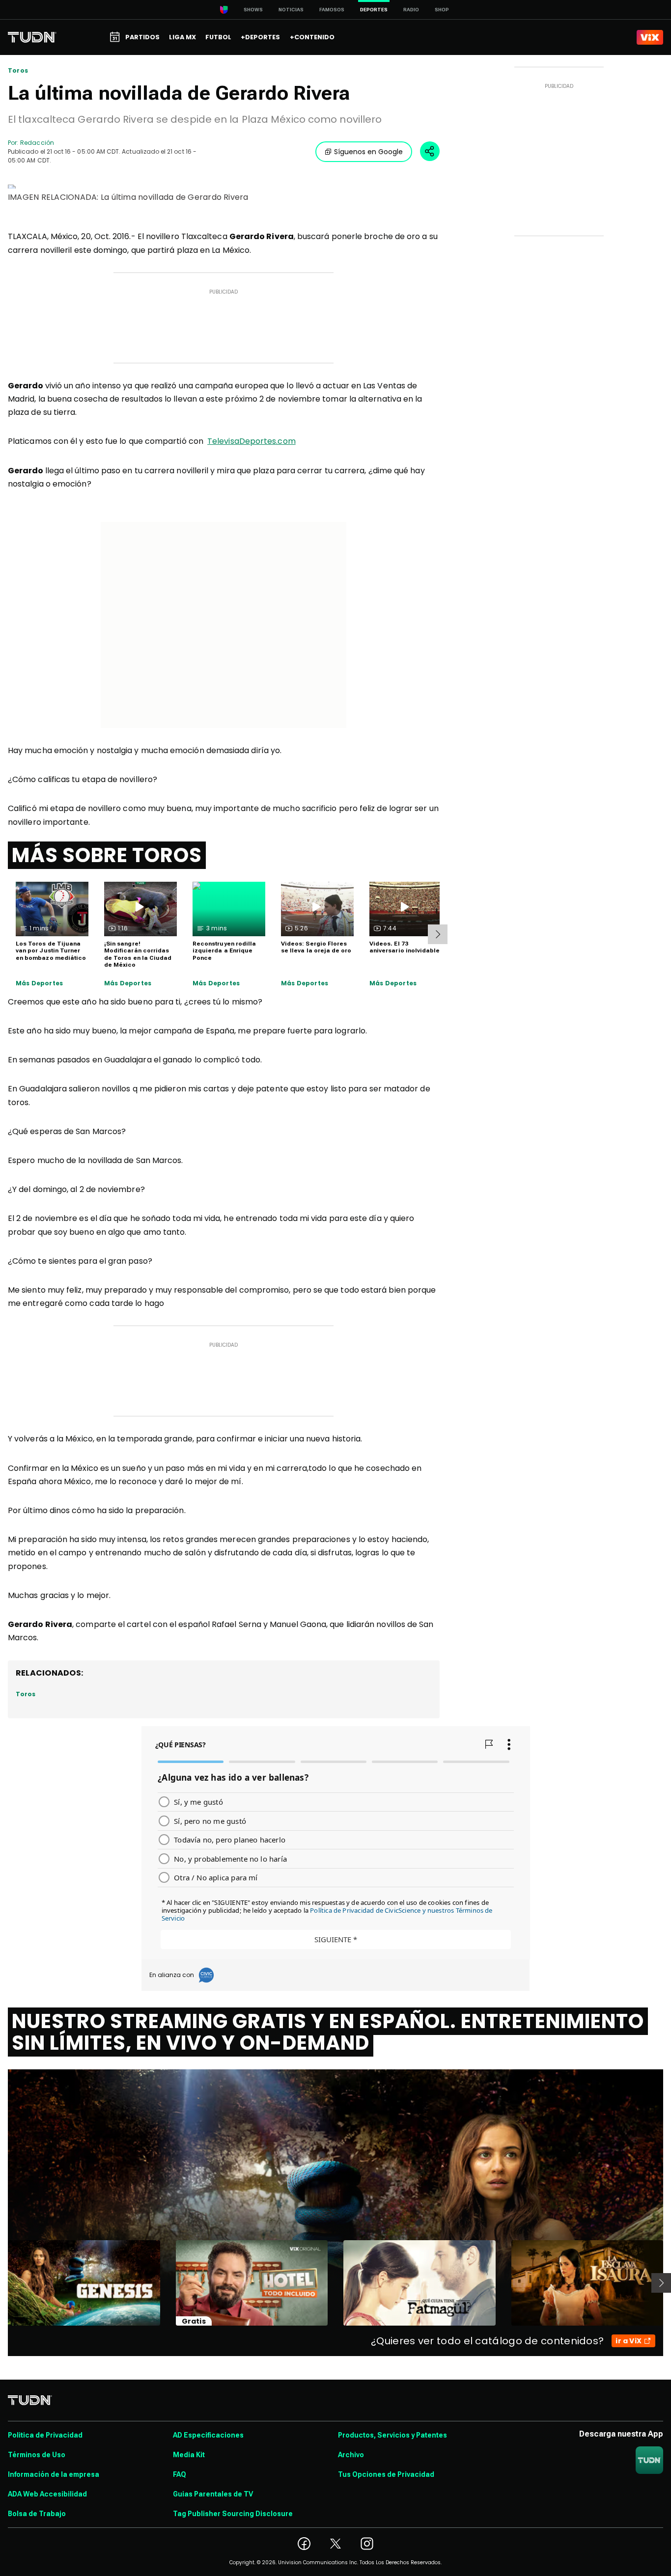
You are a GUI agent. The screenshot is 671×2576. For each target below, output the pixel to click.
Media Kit (189, 2455)
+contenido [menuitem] (312, 37)
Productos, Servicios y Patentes (392, 2435)
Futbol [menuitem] (218, 37)
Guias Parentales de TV (213, 2494)
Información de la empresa (54, 2474)
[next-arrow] (438, 934)
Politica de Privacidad (45, 2435)
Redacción (37, 143)
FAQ (180, 2474)
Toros (18, 71)
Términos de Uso (37, 2455)
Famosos (332, 10)
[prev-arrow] (2, 2283)
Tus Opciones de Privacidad (386, 2474)
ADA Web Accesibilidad (47, 2494)
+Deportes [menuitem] (260, 37)
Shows (253, 10)
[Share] (430, 151)
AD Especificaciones (208, 2435)
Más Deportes (39, 983)
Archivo (351, 2455)
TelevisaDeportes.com (252, 441)
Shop (442, 10)
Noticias (291, 10)
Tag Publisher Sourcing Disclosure (233, 2514)
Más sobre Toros (107, 855)
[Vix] (650, 37)
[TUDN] (32, 37)
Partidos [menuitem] (142, 37)
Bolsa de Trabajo (37, 2514)
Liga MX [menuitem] (182, 37)
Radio (411, 10)
